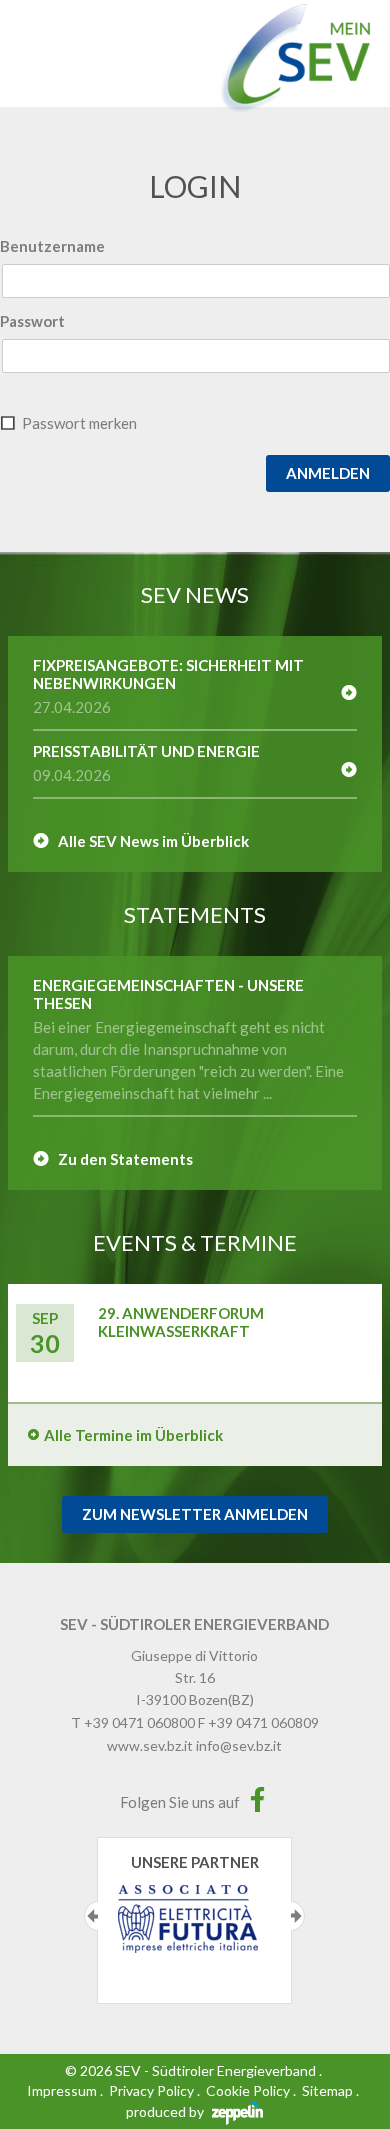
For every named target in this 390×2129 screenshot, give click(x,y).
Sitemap (327, 2090)
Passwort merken (79, 423)
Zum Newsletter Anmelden (195, 1514)
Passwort (32, 321)
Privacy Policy (151, 2090)
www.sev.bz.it (150, 1745)
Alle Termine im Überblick (133, 1435)
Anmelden (328, 473)
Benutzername (52, 246)
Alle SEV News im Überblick (153, 841)
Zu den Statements (125, 1159)
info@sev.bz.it (239, 1745)
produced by (166, 2111)
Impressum (62, 2090)
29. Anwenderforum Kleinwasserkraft (181, 1322)
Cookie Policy (248, 2090)
